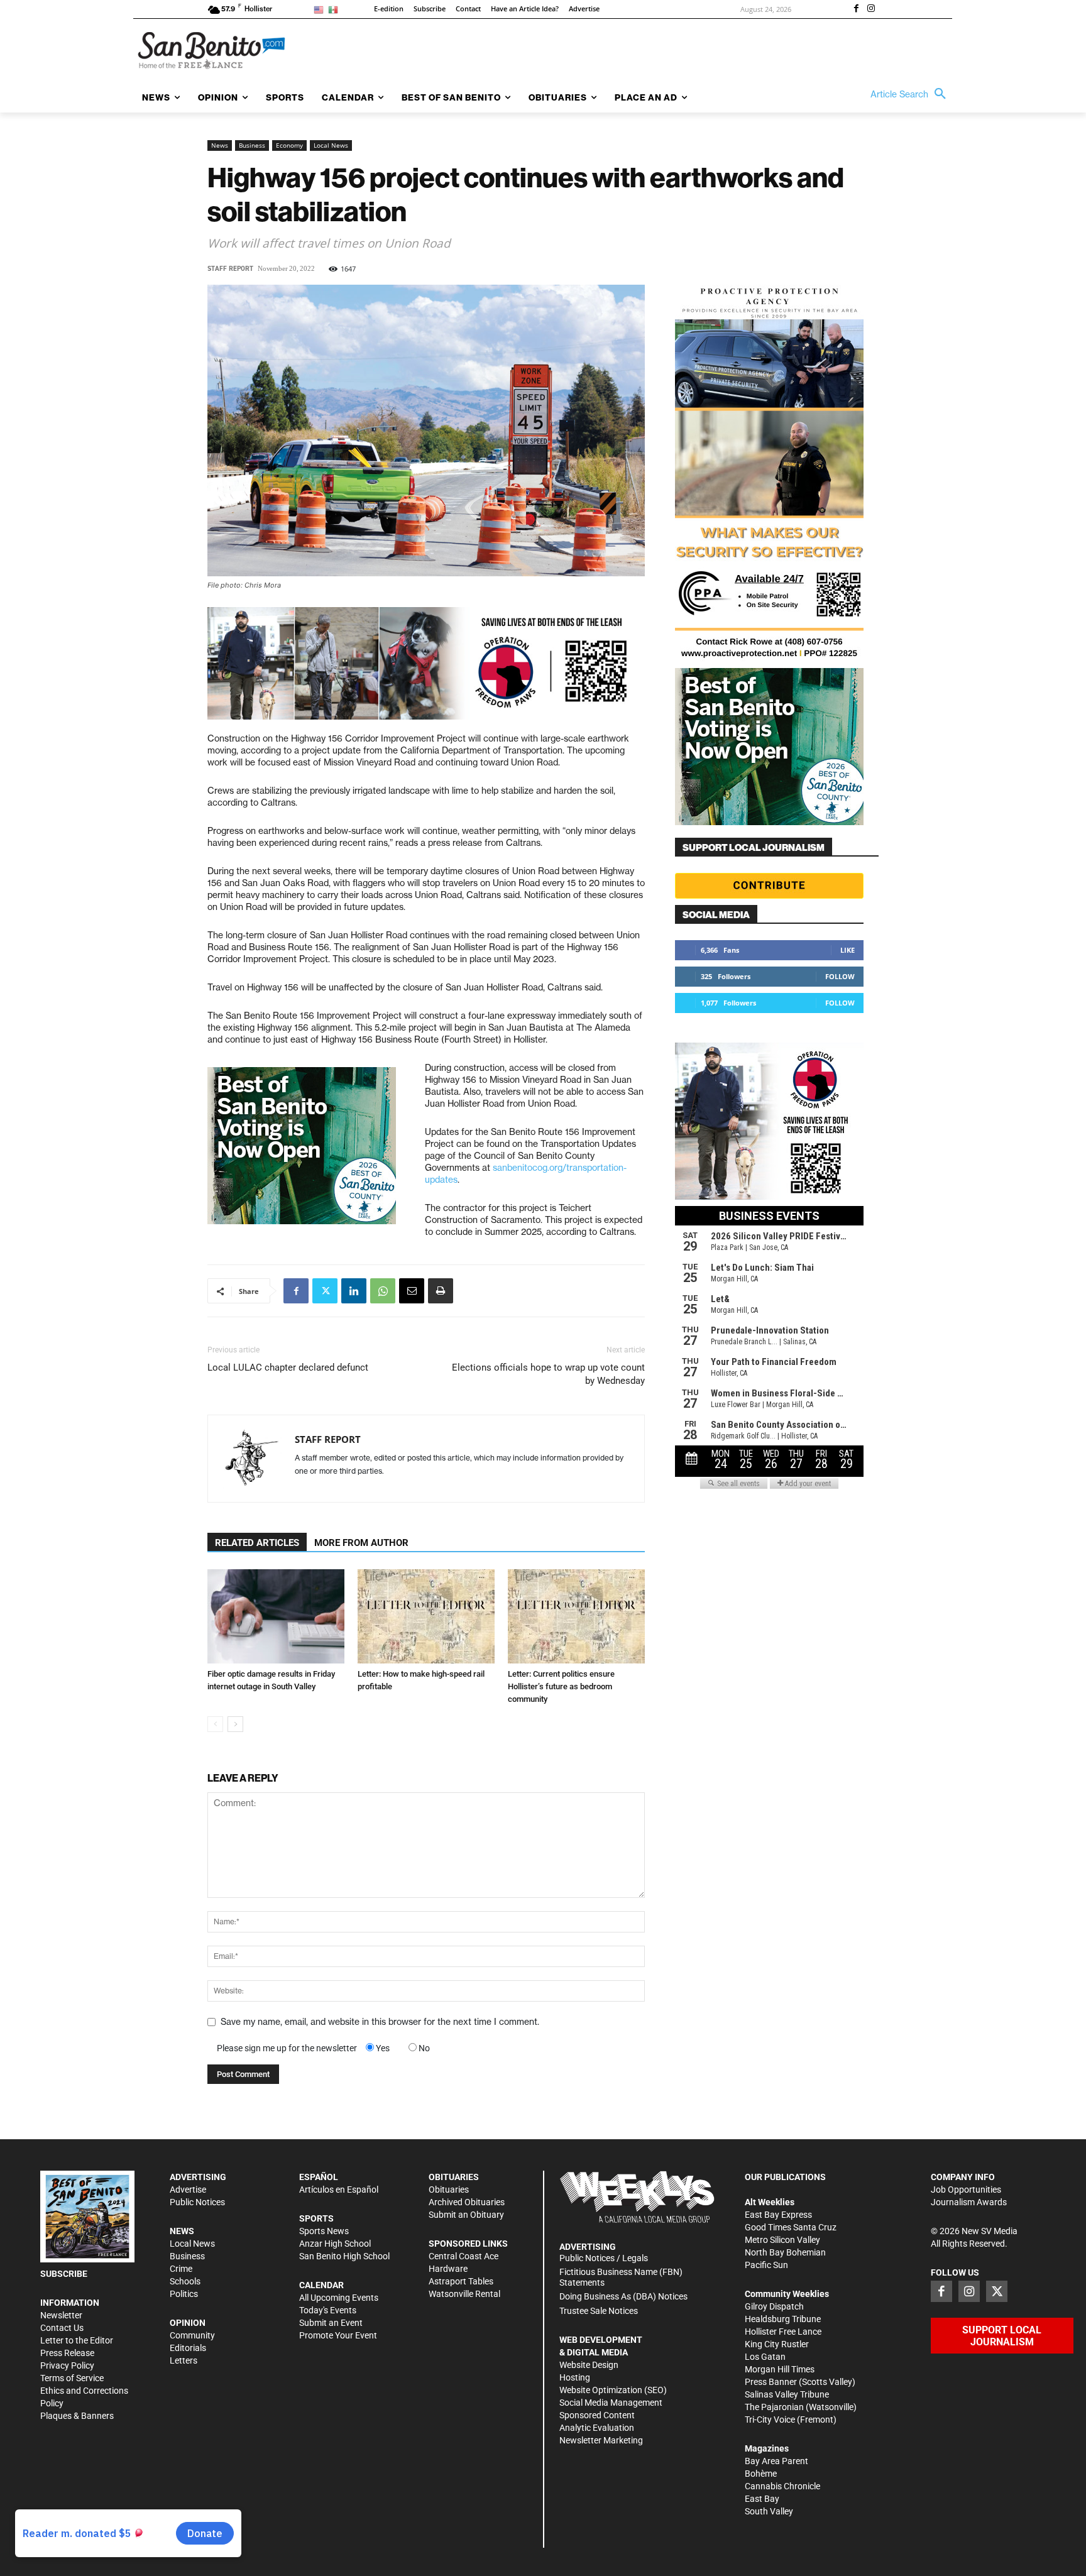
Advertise (188, 2190)
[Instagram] (871, 9)
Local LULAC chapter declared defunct (288, 1367)
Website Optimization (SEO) (613, 2390)
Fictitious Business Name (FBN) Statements (621, 2277)
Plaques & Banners (77, 2416)
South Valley (769, 2511)
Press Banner (771, 2382)
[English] (321, 9)
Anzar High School (335, 2244)
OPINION (188, 2323)
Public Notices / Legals (604, 2258)
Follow (840, 976)
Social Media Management (611, 2403)
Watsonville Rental (464, 2294)
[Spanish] (335, 9)
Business (252, 145)
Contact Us (62, 2328)
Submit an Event (331, 2323)
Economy (289, 145)
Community (192, 2335)
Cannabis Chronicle (782, 2486)
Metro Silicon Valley (782, 2240)
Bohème (761, 2474)
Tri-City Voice (770, 2420)
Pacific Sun (766, 2265)
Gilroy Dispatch (774, 2306)
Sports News (324, 2231)
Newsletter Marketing (601, 2440)
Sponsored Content (597, 2415)
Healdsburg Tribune (783, 2319)
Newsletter (61, 2315)
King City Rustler (777, 2344)
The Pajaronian (774, 2407)
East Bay (762, 2499)
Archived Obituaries (467, 2202)
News (220, 145)
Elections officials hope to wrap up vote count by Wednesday (548, 1374)
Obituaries (449, 2190)
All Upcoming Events (339, 2298)
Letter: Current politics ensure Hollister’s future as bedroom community (561, 1686)
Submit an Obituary (466, 2215)
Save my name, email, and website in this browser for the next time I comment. (380, 2022)
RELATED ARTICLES (257, 1543)
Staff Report (230, 269)
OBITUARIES (454, 2177)
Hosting (575, 2377)
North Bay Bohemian (785, 2252)
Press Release (67, 2353)
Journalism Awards (969, 2202)
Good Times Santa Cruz (791, 2227)
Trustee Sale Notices (599, 2311)
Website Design (589, 2365)
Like (847, 950)
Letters (184, 2360)
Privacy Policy (67, 2365)
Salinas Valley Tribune (787, 2394)
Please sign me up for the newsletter (287, 2048)
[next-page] (235, 1724)
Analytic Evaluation (597, 2428)
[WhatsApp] (383, 1291)
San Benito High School (344, 2256)
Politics (184, 2294)
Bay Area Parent (776, 2461)
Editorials (188, 2348)
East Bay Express (778, 2215)
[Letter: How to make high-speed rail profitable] (426, 1616)
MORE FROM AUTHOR (361, 1543)
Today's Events (328, 2310)
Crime (181, 2269)
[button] (911, 94)
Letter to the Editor (77, 2340)
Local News (331, 145)
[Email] (412, 1291)
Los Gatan (765, 2357)
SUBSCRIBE (64, 2274)
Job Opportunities (966, 2190)
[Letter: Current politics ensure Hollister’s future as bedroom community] (576, 1616)
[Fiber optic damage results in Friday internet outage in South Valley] (276, 1616)
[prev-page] (215, 1724)
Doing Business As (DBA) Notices (623, 2296)
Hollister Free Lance (783, 2332)
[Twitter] (325, 1291)
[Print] (441, 1291)
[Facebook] (856, 9)
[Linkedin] (354, 1291)
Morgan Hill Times (780, 2369)
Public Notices (197, 2202)
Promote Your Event (338, 2335)
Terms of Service (72, 2378)
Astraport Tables (461, 2281)
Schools (185, 2281)
